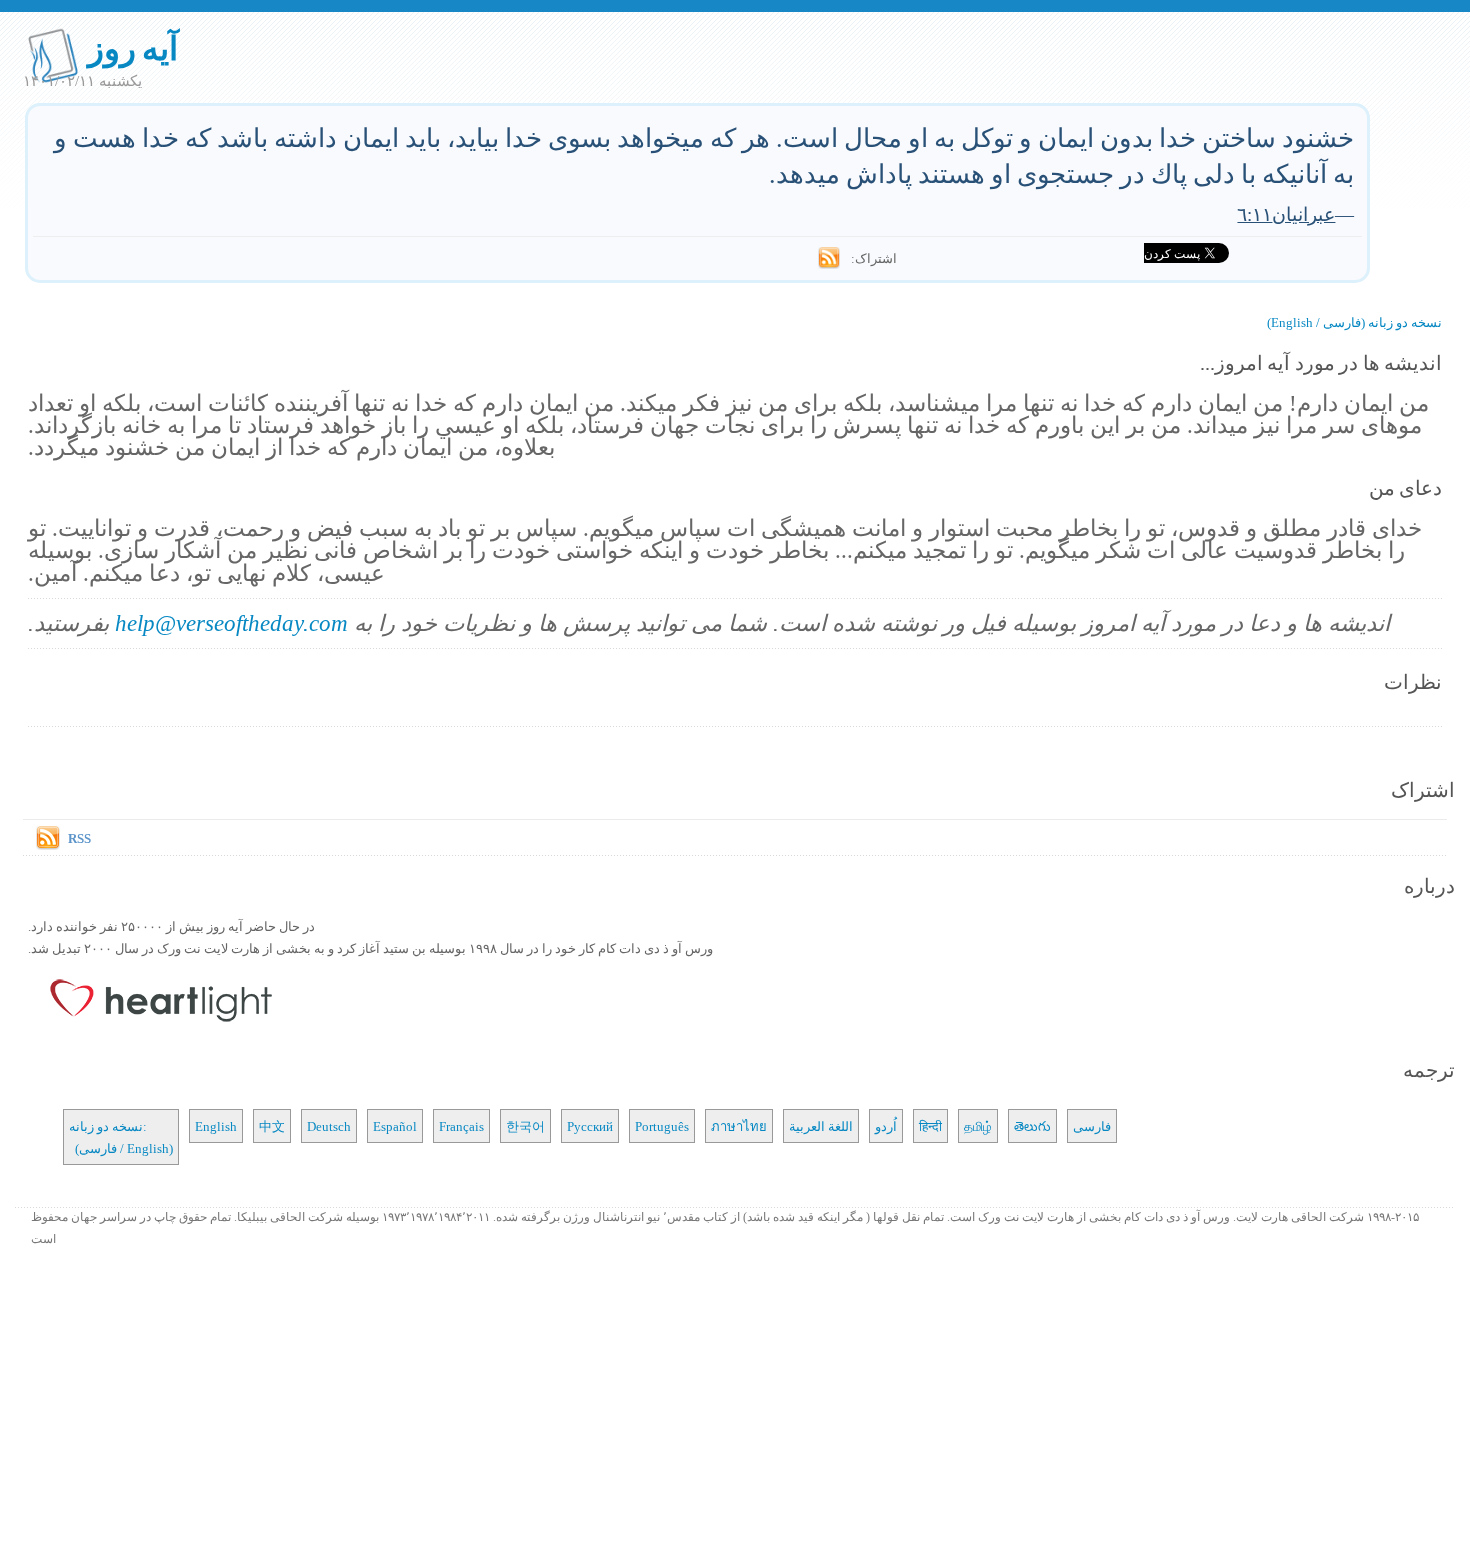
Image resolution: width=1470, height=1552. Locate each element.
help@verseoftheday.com (231, 622)
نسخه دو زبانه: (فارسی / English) (121, 1137)
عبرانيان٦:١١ (1286, 213)
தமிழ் (978, 1126)
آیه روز (133, 47)
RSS (79, 838)
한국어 (525, 1126)
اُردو (886, 1126)
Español (395, 1126)
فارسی (1092, 1126)
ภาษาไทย (739, 1126)
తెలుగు (1032, 1126)
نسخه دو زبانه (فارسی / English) (1354, 322)
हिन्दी (930, 1126)
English (216, 1126)
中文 (272, 1126)
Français (461, 1126)
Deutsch (329, 1126)
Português (662, 1126)
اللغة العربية (821, 1126)
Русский (590, 1126)
